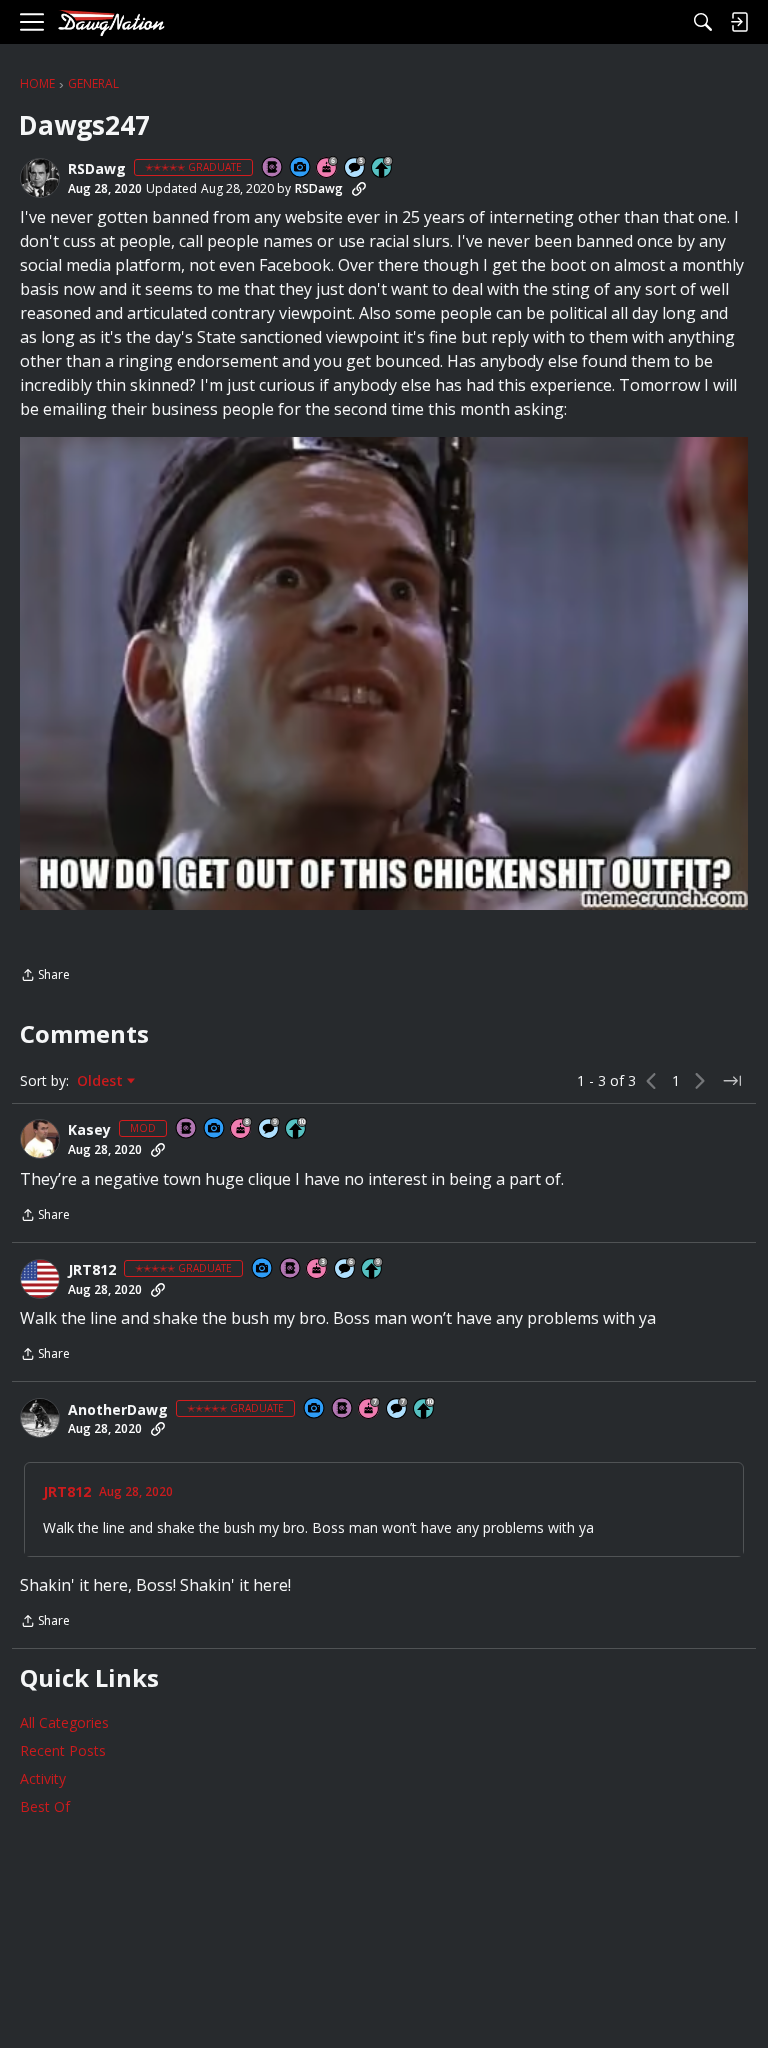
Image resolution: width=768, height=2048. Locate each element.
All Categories (64, 1722)
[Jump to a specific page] (732, 1081)
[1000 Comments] (356, 168)
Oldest (102, 1081)
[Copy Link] (359, 189)
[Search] (703, 22)
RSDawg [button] (97, 169)
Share (45, 976)
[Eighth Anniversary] (242, 1129)
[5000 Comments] (398, 1409)
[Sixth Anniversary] (328, 168)
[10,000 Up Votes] (297, 1129)
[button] (40, 178)
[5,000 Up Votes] (383, 168)
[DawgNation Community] (111, 22)
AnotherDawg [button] (118, 1410)
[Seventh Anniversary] (370, 1409)
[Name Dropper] (273, 168)
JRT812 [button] (92, 1270)
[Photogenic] (301, 168)
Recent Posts (63, 1750)
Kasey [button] (89, 1130)
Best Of (45, 1806)
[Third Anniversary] (318, 1269)
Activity (43, 1778)
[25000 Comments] (270, 1129)
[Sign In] (739, 22)
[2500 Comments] (346, 1269)
